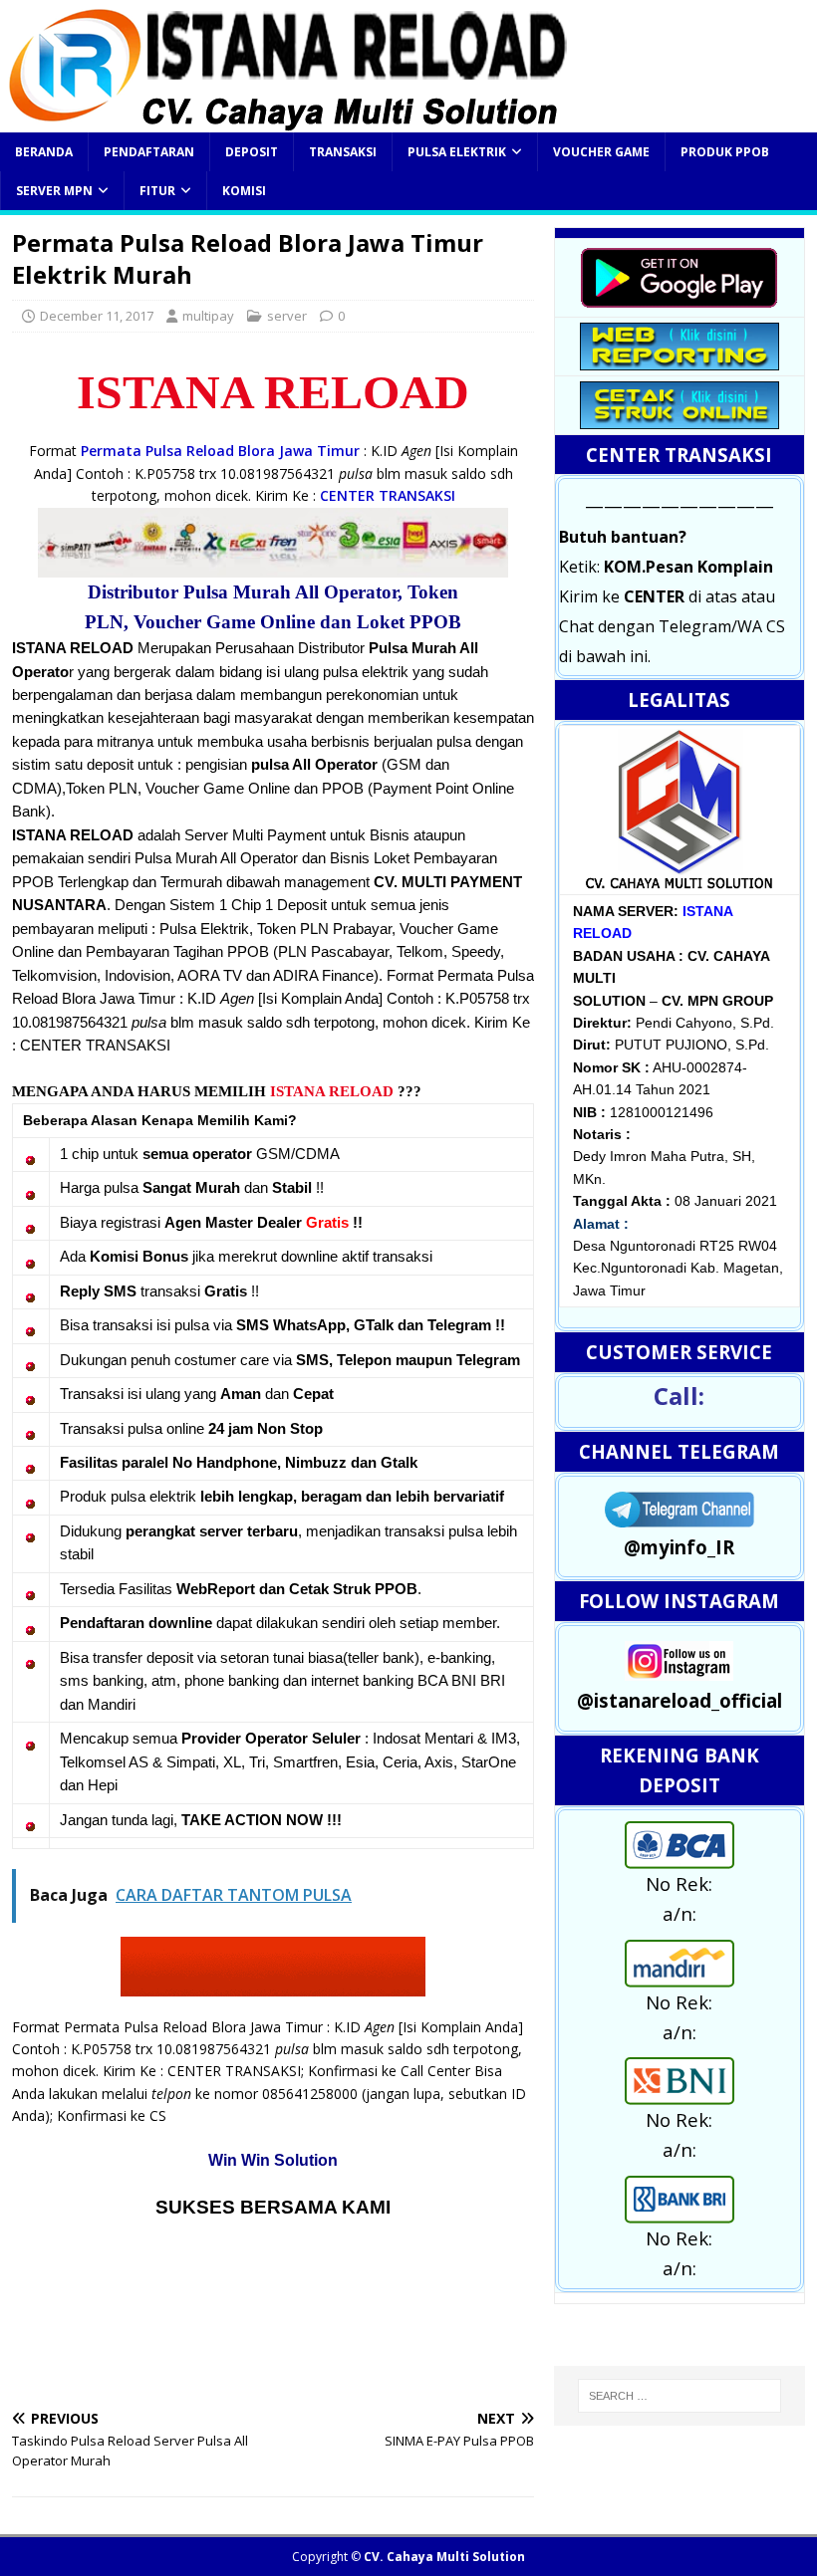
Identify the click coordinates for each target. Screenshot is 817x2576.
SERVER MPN (54, 191)
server (287, 316)
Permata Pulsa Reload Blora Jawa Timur (220, 451)
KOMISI (244, 191)
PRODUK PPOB (725, 152)
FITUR (157, 191)
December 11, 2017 (97, 316)
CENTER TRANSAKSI (388, 495)
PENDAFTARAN (149, 152)
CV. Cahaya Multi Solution (444, 2557)
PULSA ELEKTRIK (457, 152)
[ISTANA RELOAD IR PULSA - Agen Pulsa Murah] (286, 121)
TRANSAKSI (343, 152)
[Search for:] (679, 2396)
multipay (208, 316)
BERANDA (44, 152)
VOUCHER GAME (601, 152)
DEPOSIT (252, 152)
